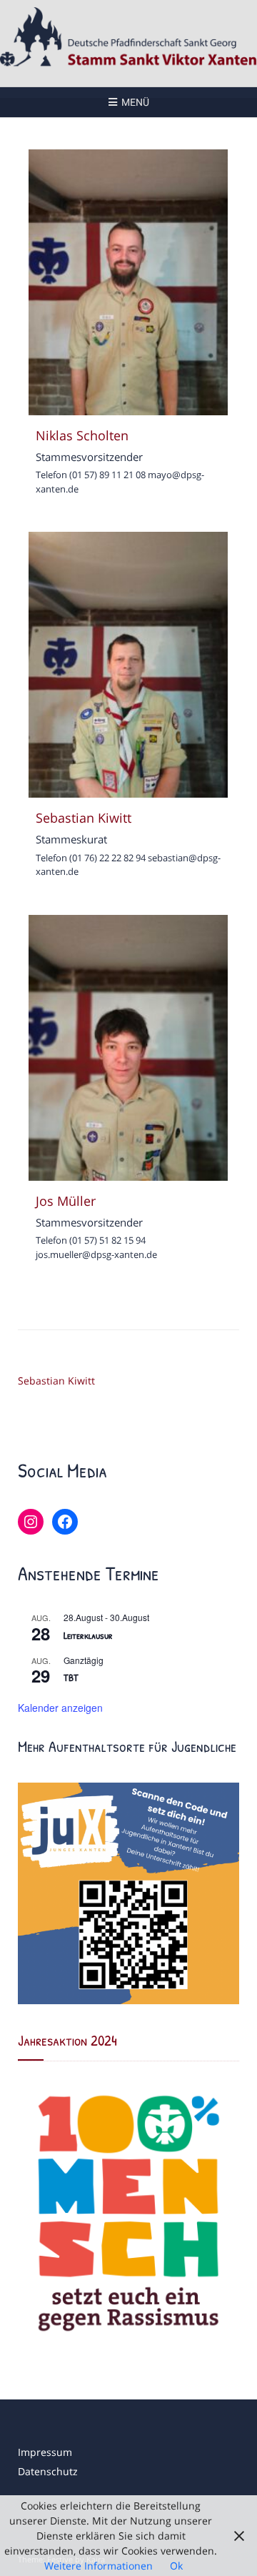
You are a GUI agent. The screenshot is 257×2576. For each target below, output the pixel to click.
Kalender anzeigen (60, 1708)
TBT (71, 1677)
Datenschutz (48, 2471)
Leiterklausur (88, 1635)
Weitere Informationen (99, 2566)
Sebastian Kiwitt (56, 1381)
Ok (176, 2566)
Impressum (45, 2452)
